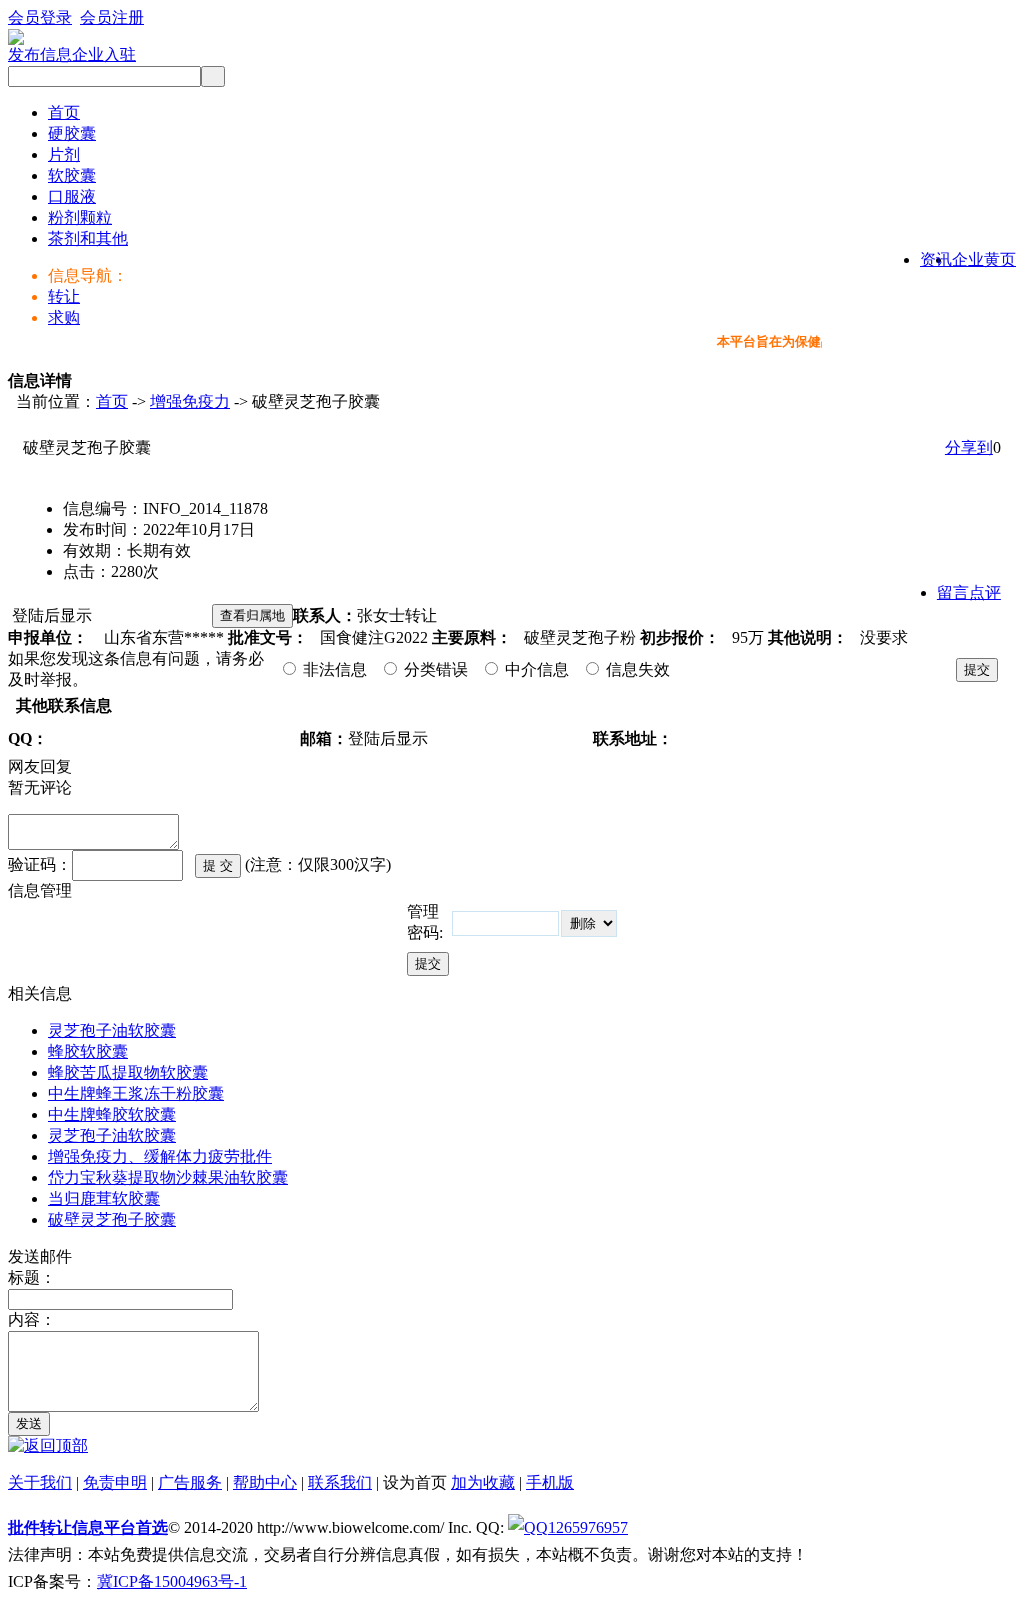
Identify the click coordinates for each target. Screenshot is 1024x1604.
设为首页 (415, 1482)
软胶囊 (72, 175)
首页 (64, 112)
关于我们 (40, 1482)
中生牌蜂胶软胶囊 (112, 1114)
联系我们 (340, 1482)
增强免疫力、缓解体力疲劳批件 (160, 1156)
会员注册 (112, 17)
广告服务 (190, 1482)
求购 (64, 317)
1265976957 (588, 1527)
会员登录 (40, 17)
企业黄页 (984, 259)
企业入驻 (104, 54)
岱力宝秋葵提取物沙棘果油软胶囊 (168, 1177)
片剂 (64, 154)
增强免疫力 (190, 401)
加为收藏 (483, 1482)
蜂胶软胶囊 (88, 1051)
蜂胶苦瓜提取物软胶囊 (128, 1072)
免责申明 (115, 1482)
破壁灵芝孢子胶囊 (112, 1219)
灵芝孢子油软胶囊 (112, 1030)
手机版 (550, 1482)
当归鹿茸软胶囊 (104, 1198)
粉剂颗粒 (80, 217)
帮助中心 (265, 1482)
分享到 (969, 447)
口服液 (72, 196)
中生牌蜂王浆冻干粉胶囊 (136, 1093)
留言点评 (969, 592)
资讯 (936, 259)
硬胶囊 (72, 133)
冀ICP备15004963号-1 (172, 1581)
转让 (64, 296)
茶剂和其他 (88, 238)
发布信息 (40, 54)
